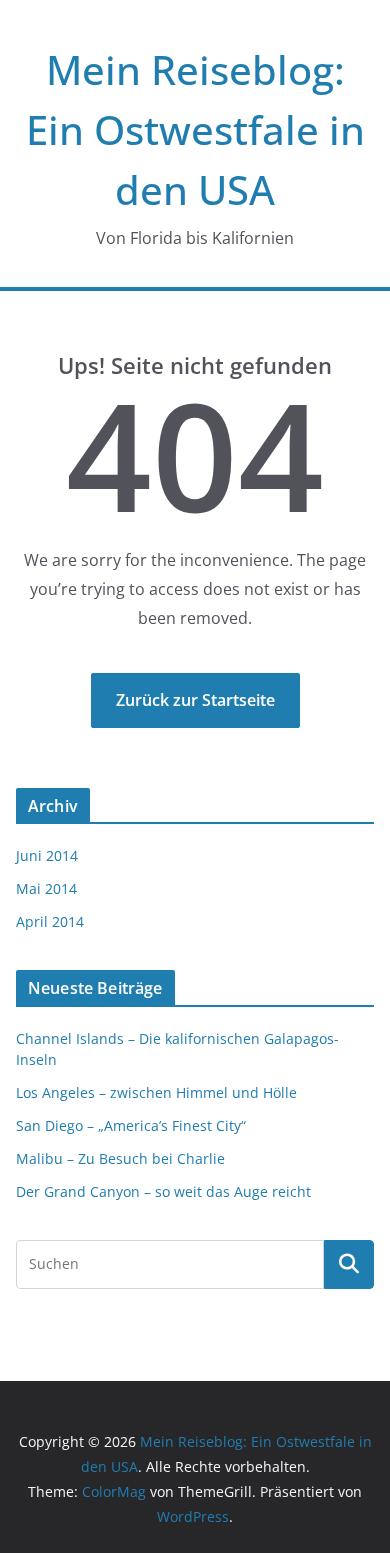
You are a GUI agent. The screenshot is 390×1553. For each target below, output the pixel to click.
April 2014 (50, 921)
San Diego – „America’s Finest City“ (131, 1125)
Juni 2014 (47, 855)
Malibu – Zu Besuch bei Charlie (120, 1158)
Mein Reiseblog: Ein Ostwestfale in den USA (195, 129)
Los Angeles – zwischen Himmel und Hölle (156, 1092)
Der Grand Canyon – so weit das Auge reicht (163, 1191)
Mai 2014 (46, 888)
